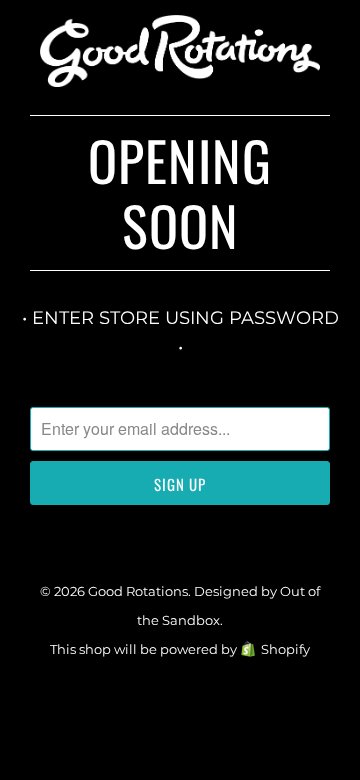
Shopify (285, 649)
